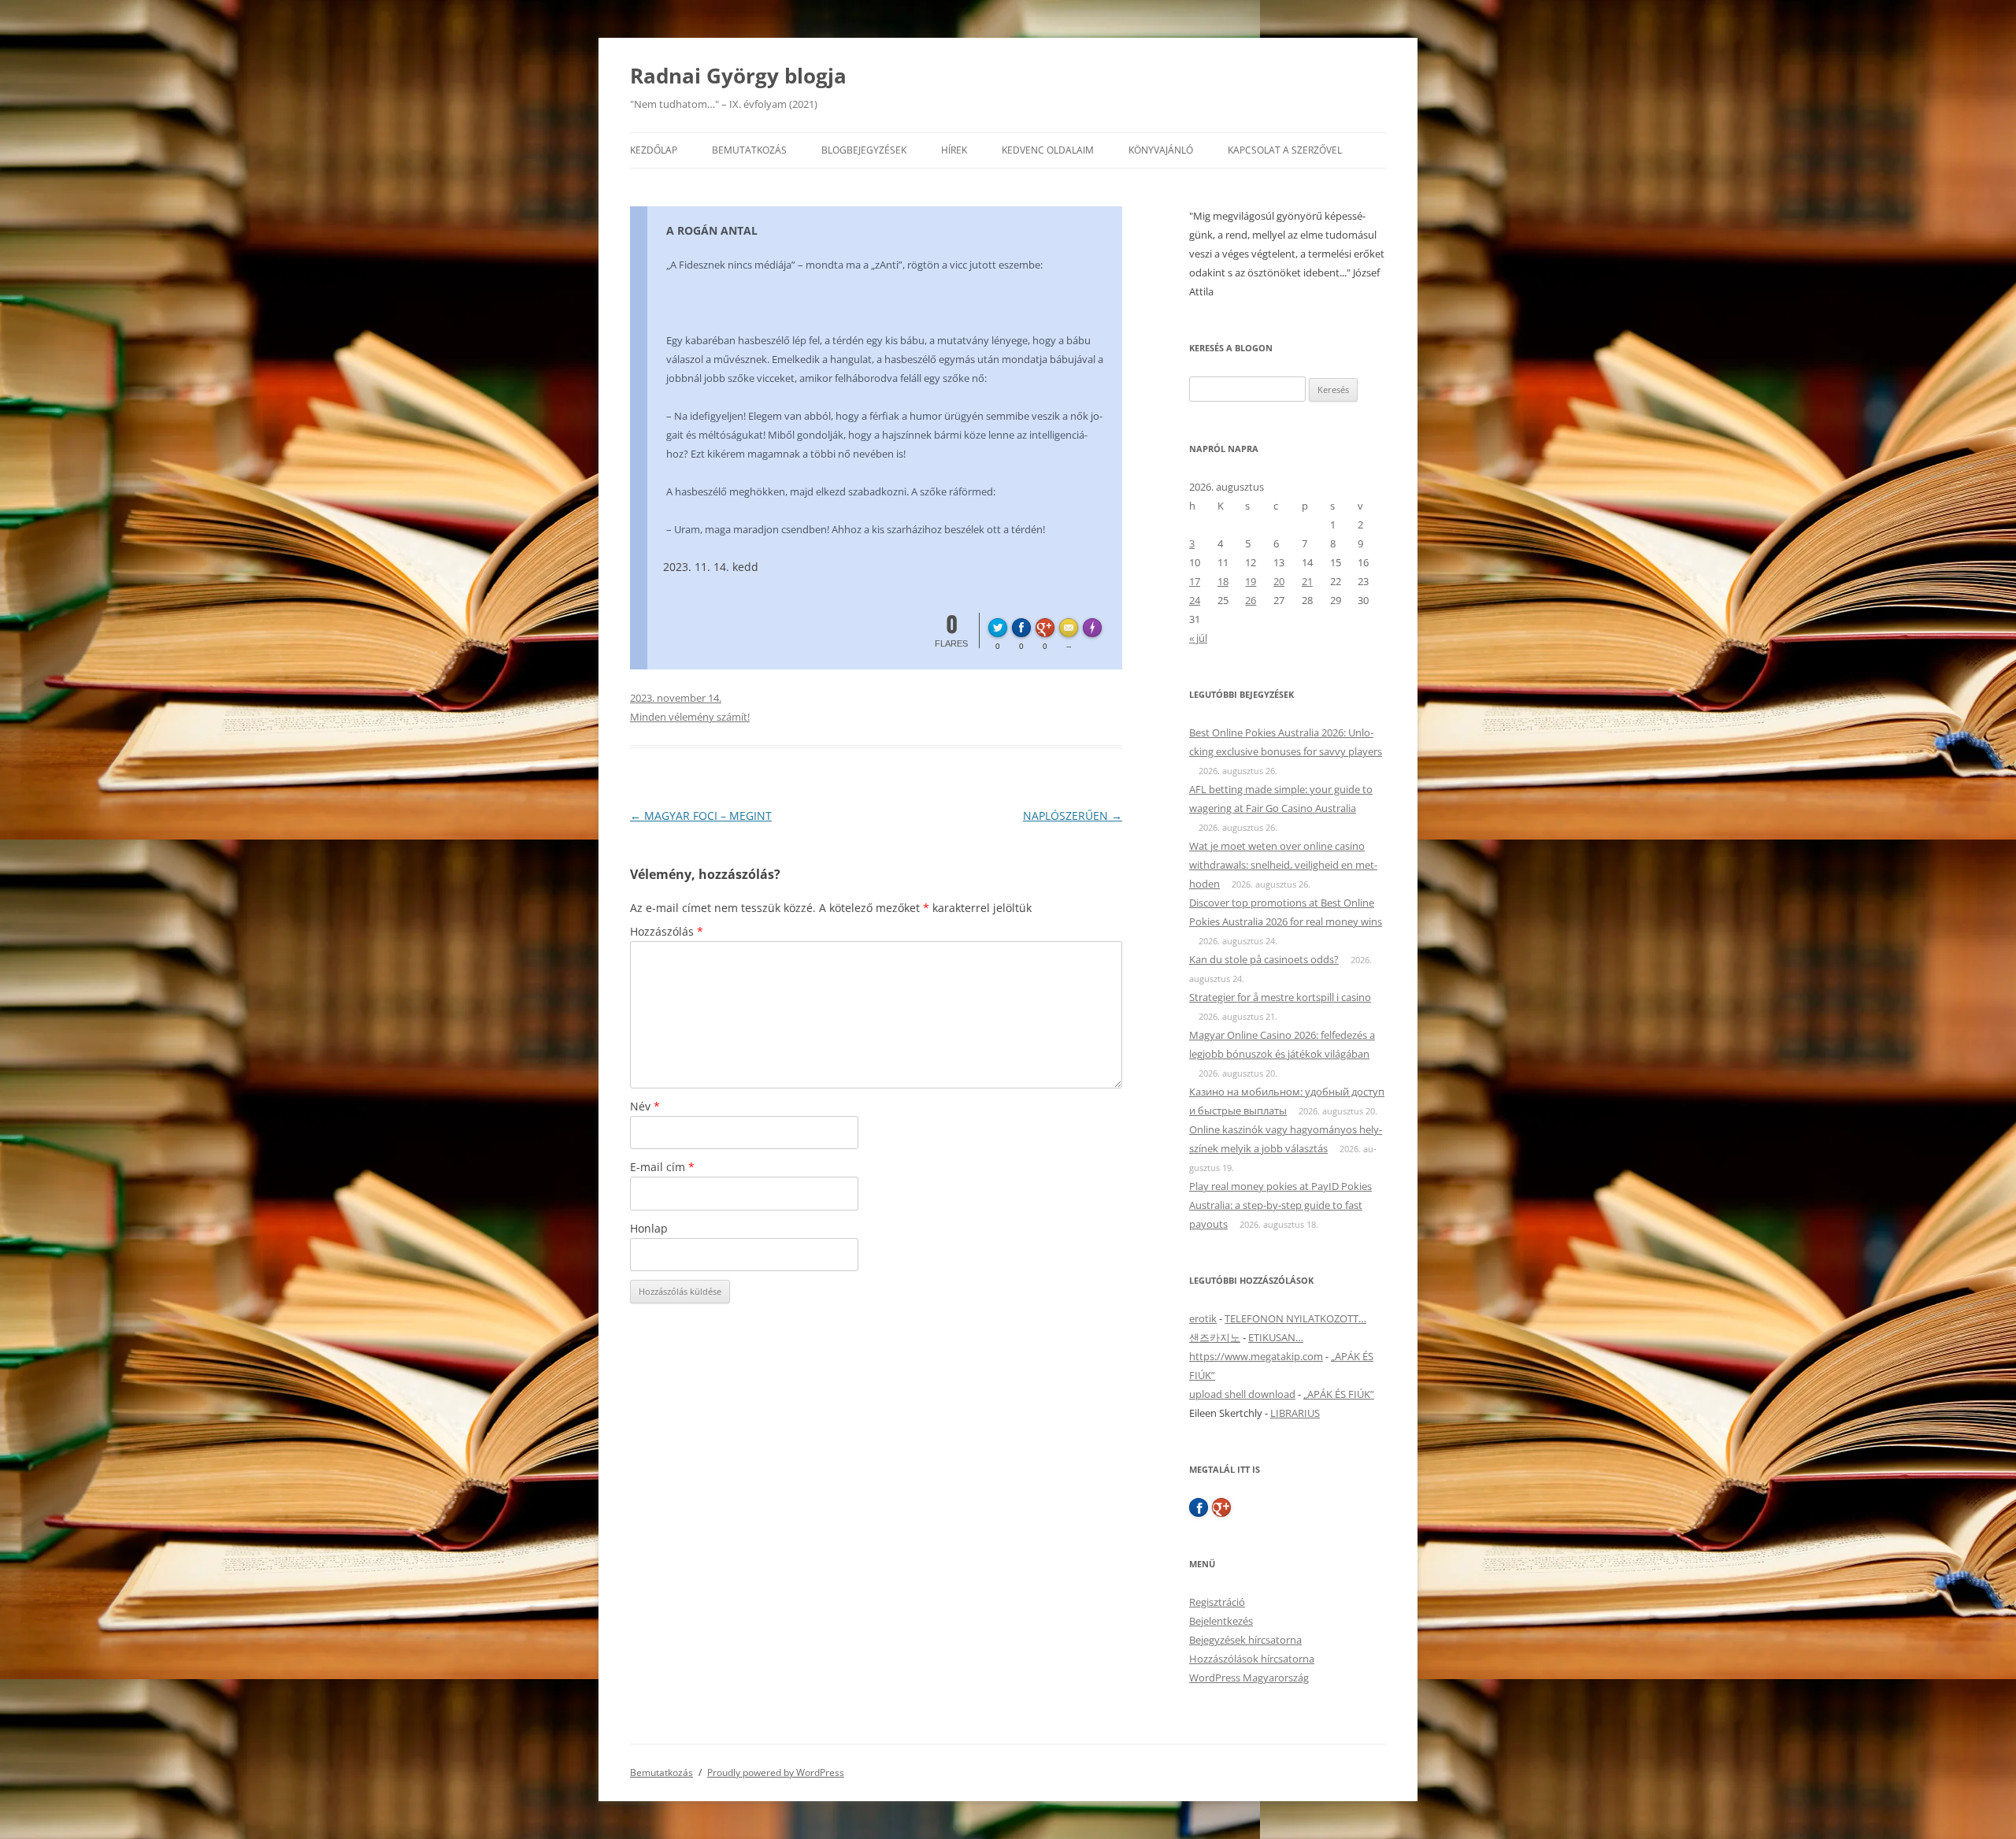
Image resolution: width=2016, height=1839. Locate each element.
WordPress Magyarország (1249, 1678)
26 (1251, 600)
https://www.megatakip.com (1256, 1356)
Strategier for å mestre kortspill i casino (1280, 997)
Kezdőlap (654, 150)
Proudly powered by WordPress (776, 1772)
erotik (1203, 1318)
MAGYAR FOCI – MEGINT (701, 816)
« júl (1198, 638)
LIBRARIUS (1295, 1413)
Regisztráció (1217, 1602)
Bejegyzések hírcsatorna (1245, 1640)
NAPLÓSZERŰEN (1073, 816)
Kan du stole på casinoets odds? (1264, 959)
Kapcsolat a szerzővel (1285, 150)
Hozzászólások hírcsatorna (1252, 1659)
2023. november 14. (676, 698)
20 (1279, 581)
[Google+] (1221, 1507)
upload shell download (1242, 1394)
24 (1195, 600)
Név (645, 1106)
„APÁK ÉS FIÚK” (1339, 1394)
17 (1195, 581)
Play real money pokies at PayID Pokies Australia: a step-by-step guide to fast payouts (1280, 1205)
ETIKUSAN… (1276, 1337)
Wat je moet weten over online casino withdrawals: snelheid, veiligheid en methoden (1283, 865)
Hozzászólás (667, 931)
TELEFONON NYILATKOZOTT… (1295, 1318)
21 (1307, 581)
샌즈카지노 (1215, 1337)
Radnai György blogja (738, 76)
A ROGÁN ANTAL (712, 230)
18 (1223, 581)
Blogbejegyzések (864, 150)
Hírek (954, 150)
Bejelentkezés (1221, 1621)
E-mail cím (662, 1167)
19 (1251, 581)
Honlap (649, 1228)
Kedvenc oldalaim (1048, 150)
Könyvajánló (1161, 150)
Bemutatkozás (749, 150)
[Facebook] (1199, 1507)
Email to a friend (1071, 625)
